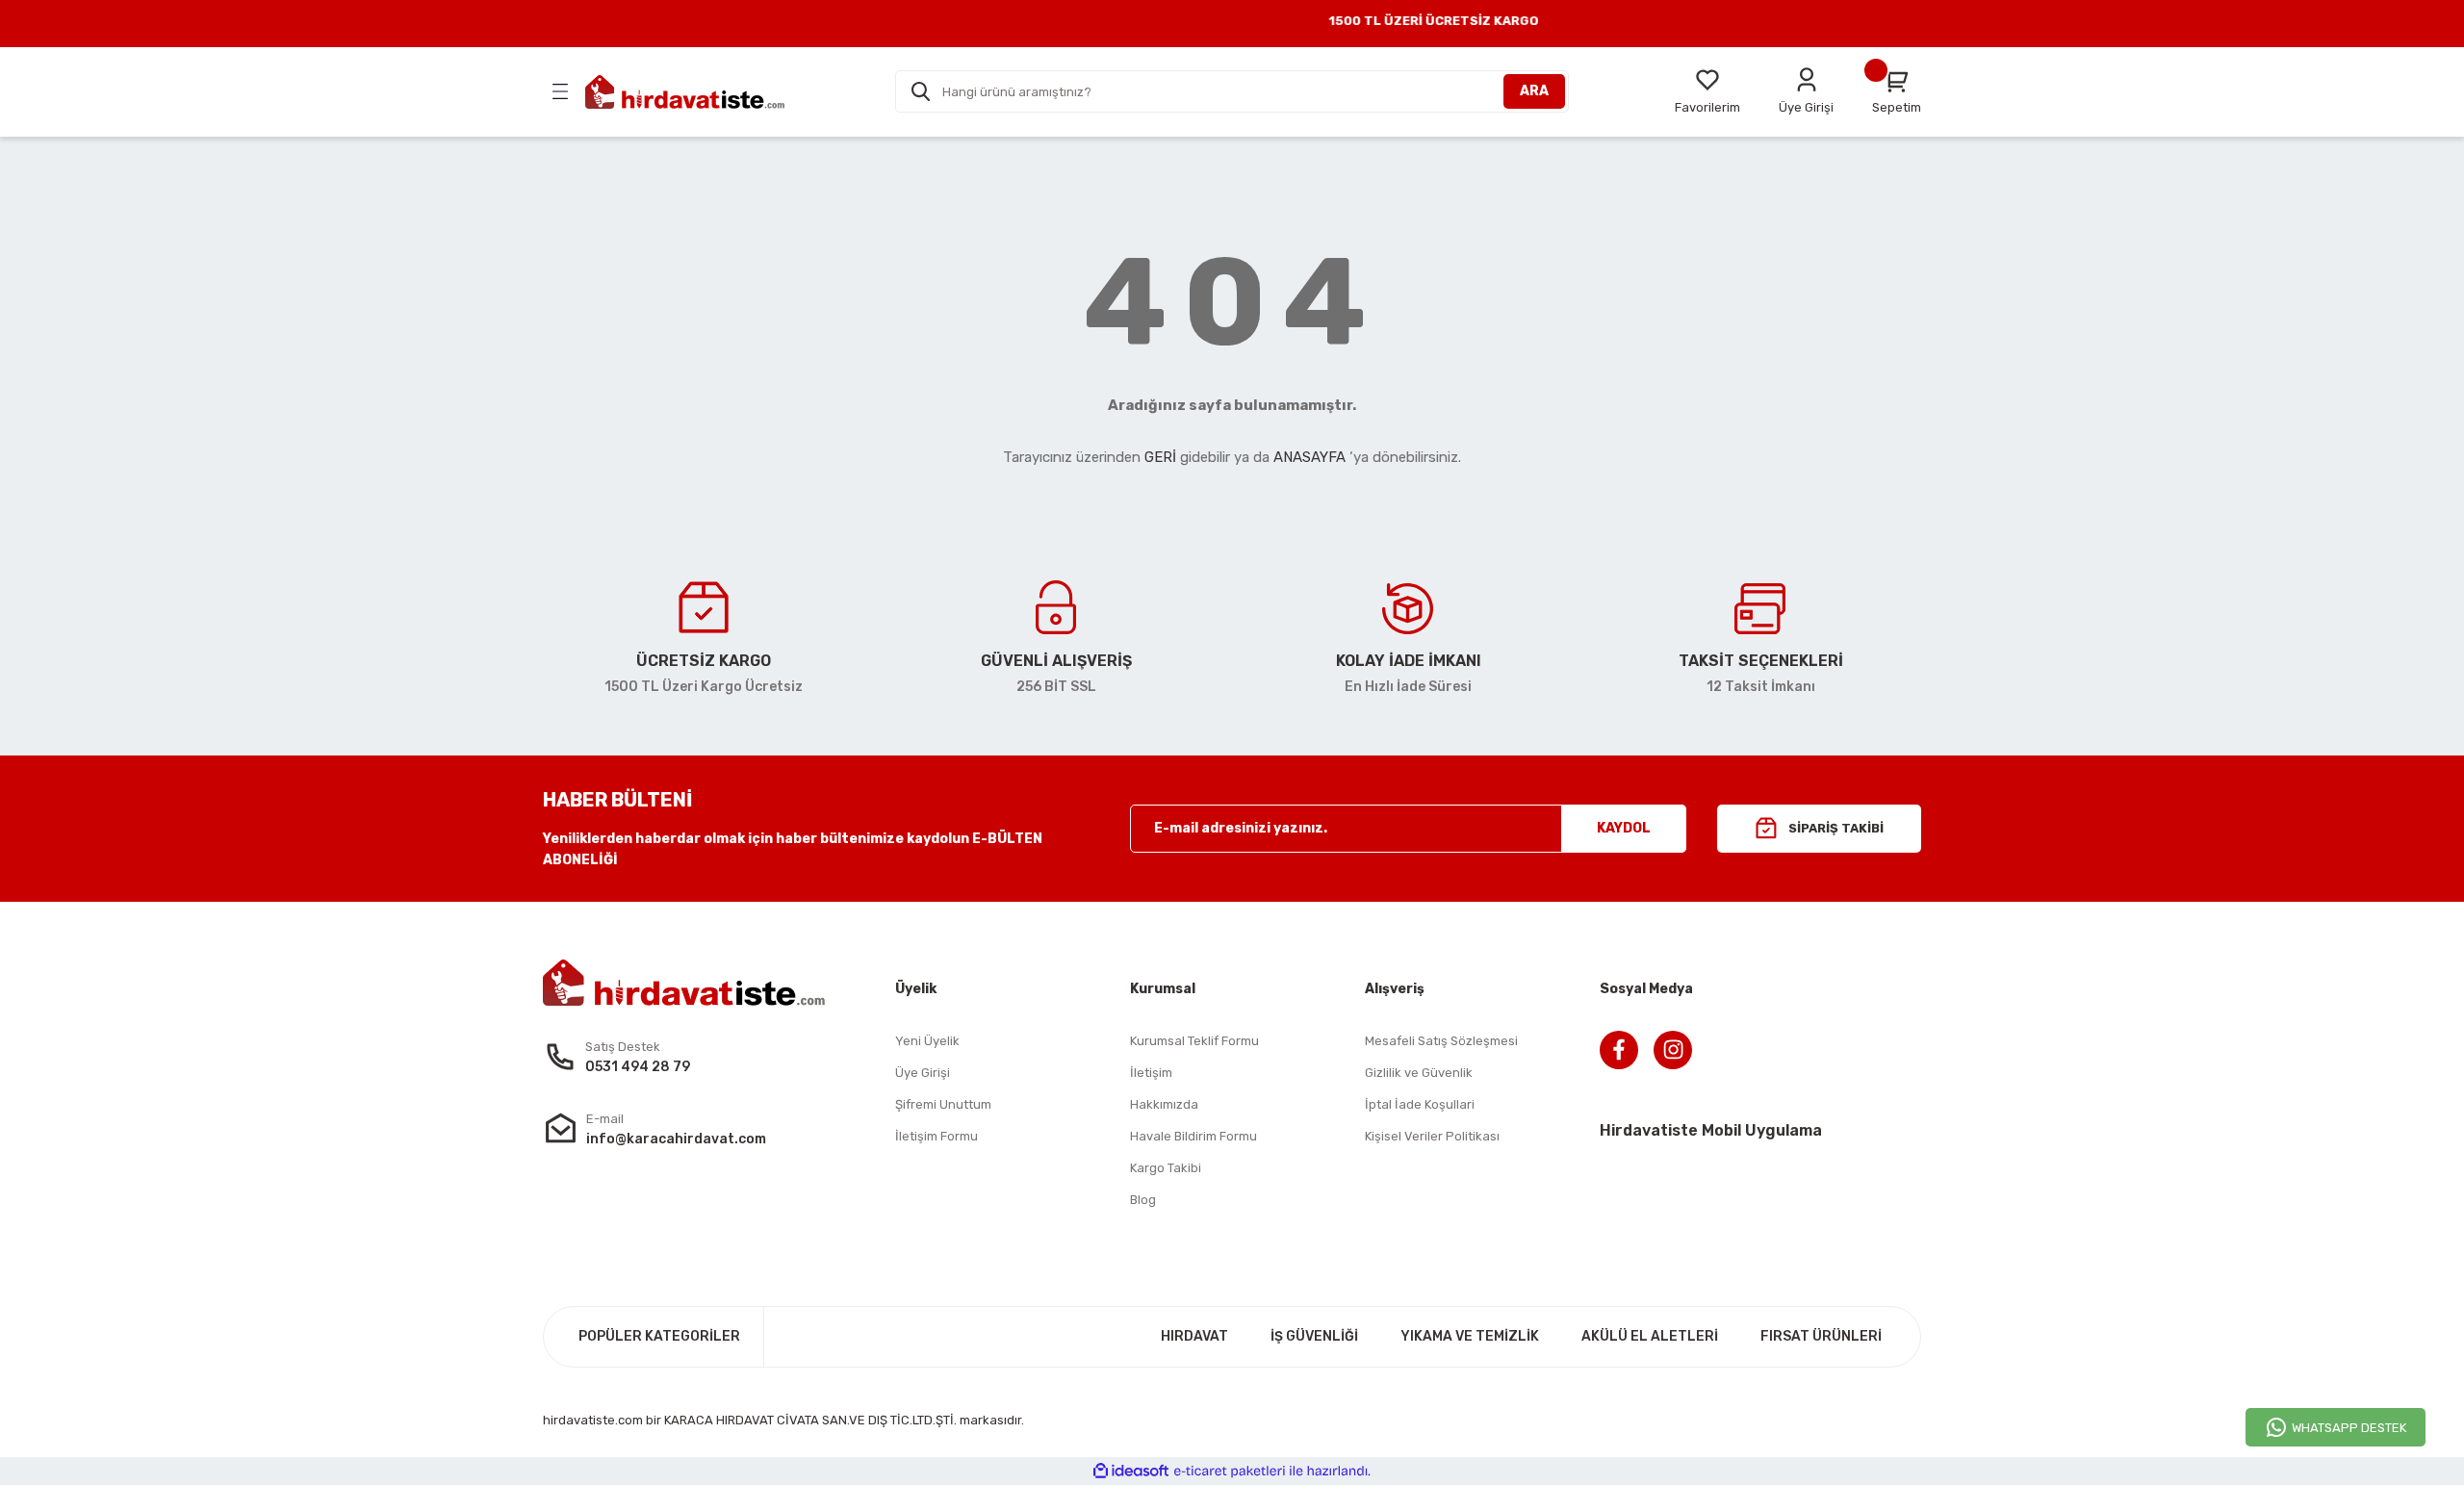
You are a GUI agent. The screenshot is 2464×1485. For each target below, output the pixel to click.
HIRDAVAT (1194, 1336)
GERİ (1160, 457)
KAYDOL (1624, 828)
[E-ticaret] (1230, 1471)
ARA (1534, 91)
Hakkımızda (1164, 1104)
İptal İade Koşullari (1420, 1104)
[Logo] (685, 92)
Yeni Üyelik (927, 1041)
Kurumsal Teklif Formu (1194, 1041)
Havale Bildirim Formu (1193, 1136)
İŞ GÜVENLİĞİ (1314, 1336)
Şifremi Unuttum (943, 1104)
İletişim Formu (937, 1136)
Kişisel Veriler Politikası (1432, 1136)
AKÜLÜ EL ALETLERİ (1650, 1336)
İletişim (1151, 1073)
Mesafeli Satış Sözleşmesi (1441, 1041)
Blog (1143, 1200)
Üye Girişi (923, 1073)
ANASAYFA (1309, 457)
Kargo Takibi (1166, 1168)
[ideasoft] (1131, 1471)
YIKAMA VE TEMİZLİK (1470, 1336)
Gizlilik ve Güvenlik (1419, 1073)
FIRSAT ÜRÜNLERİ (1821, 1336)
